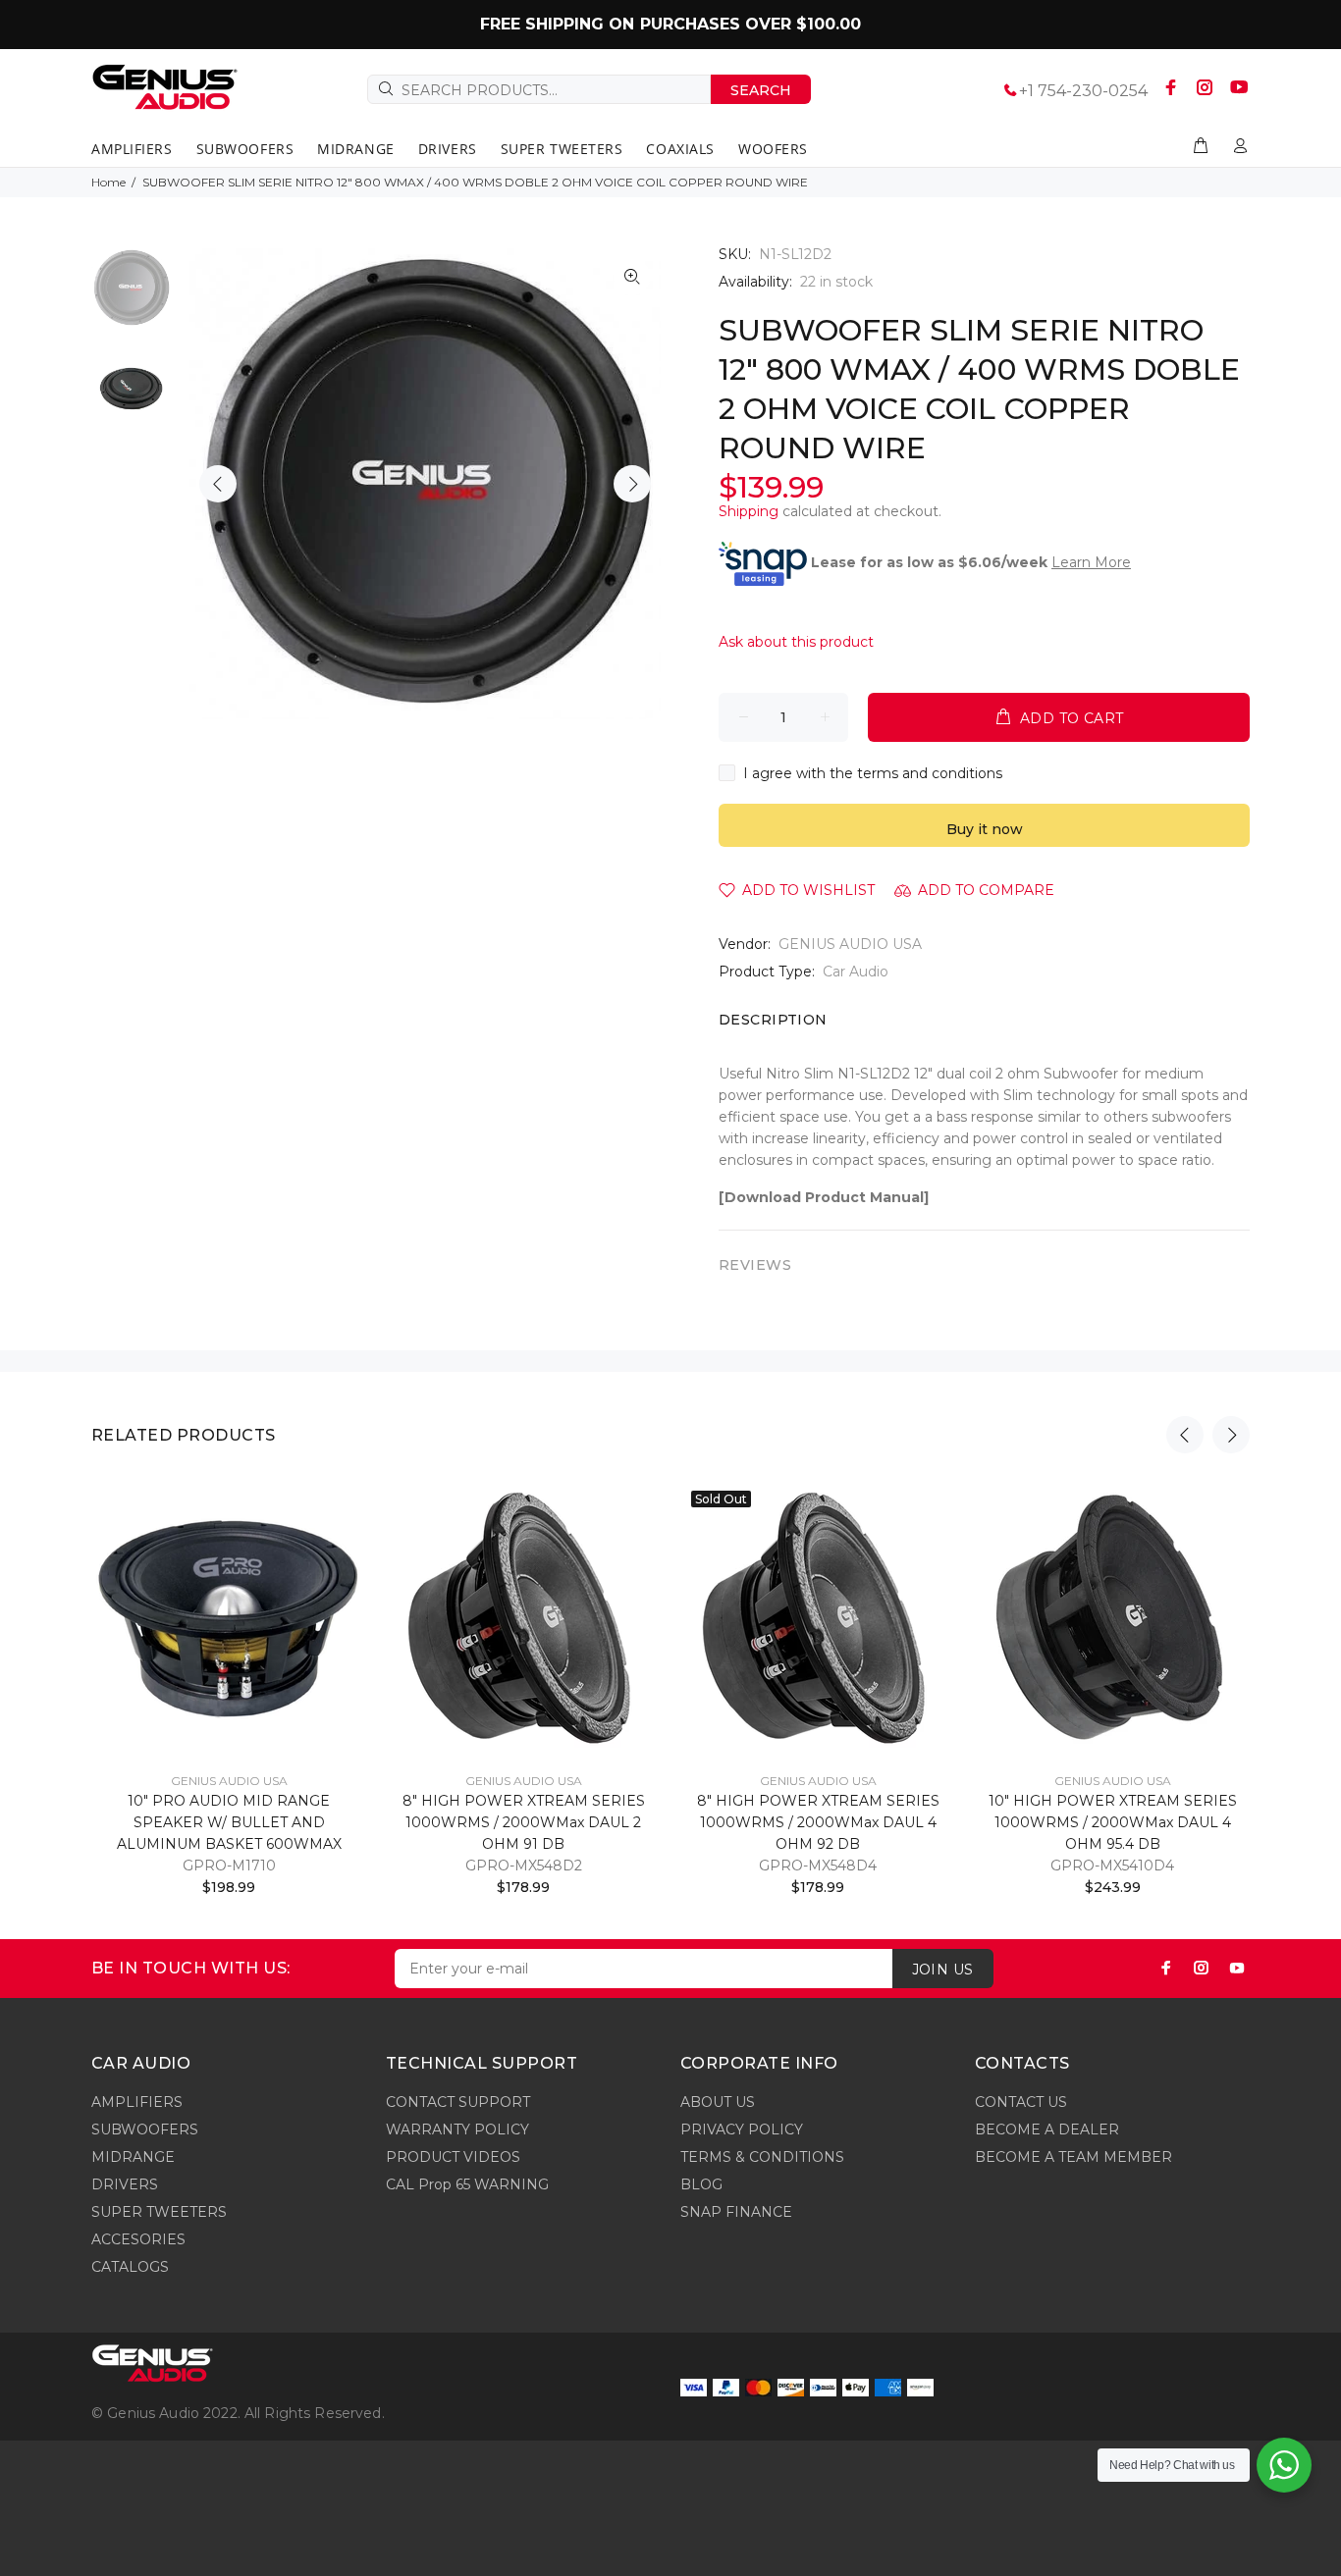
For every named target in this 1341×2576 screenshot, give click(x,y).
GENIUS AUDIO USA (850, 944)
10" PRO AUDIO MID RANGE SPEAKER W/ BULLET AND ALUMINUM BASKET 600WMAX (229, 1822)
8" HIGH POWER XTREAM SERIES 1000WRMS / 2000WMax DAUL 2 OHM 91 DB (524, 1822)
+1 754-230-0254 (1083, 91)
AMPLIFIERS (137, 2102)
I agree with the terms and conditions (873, 773)
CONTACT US (1021, 2102)
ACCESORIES (138, 2239)
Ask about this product (796, 642)
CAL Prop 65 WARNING (467, 2184)
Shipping (749, 511)
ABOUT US (718, 2102)
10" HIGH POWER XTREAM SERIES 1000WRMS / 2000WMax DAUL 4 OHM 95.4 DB (1113, 1822)
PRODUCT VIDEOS (453, 2157)
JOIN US (943, 1970)
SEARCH (761, 90)
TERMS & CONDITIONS (762, 2157)
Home (108, 182)
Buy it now (985, 829)
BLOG (701, 2184)
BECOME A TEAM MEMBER (1073, 2157)
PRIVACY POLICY (742, 2129)
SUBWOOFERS (145, 2129)
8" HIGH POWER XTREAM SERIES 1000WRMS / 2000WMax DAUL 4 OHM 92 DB (818, 1822)
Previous (218, 484)
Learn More (1091, 562)
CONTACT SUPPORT (458, 2102)
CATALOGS (130, 2267)
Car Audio (856, 972)
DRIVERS (125, 2184)
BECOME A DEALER (1047, 2129)
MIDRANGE (133, 2157)
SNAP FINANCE (736, 2212)
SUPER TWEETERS (159, 2212)
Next (632, 484)
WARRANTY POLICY (457, 2129)
